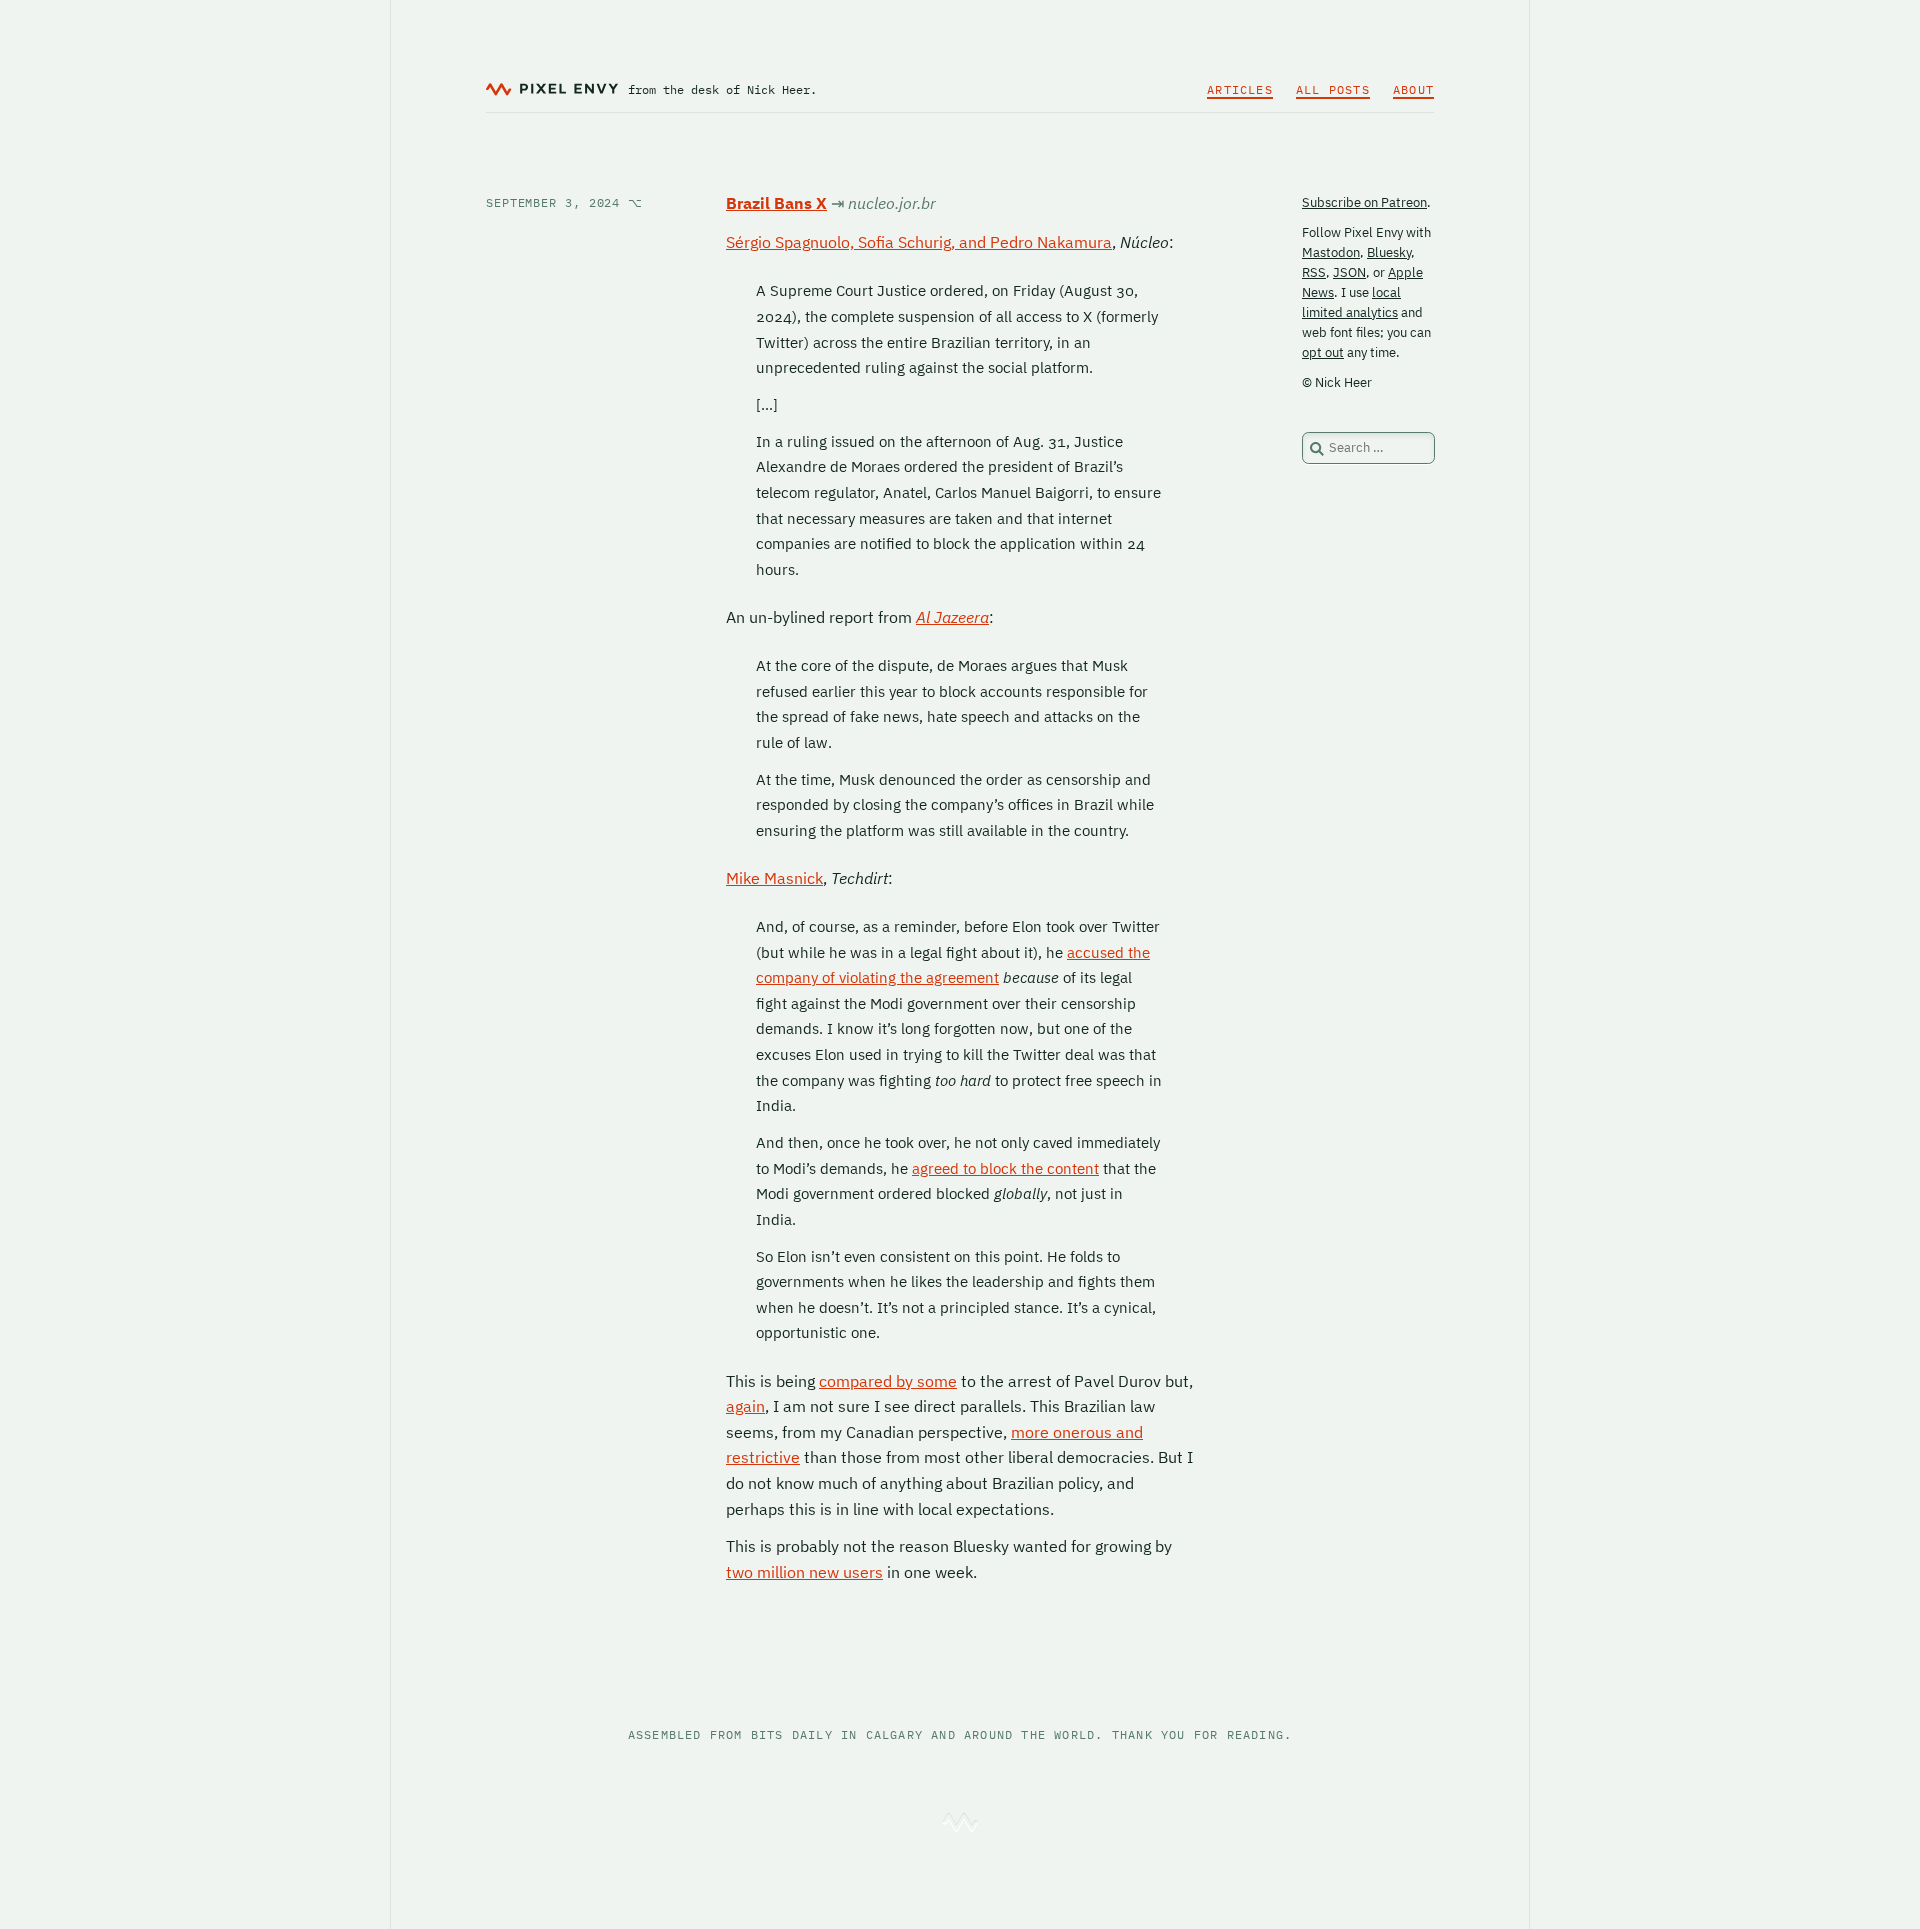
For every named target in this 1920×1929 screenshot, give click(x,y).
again (745, 1406)
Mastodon (1331, 252)
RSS (1314, 272)
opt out (1323, 352)
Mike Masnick (774, 878)
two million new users (804, 1572)
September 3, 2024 (564, 202)
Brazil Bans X (776, 203)
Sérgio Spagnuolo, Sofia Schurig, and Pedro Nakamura (919, 242)
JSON (1349, 272)
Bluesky (1389, 252)
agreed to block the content (1005, 1168)
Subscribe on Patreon (1364, 202)
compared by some (888, 1381)
